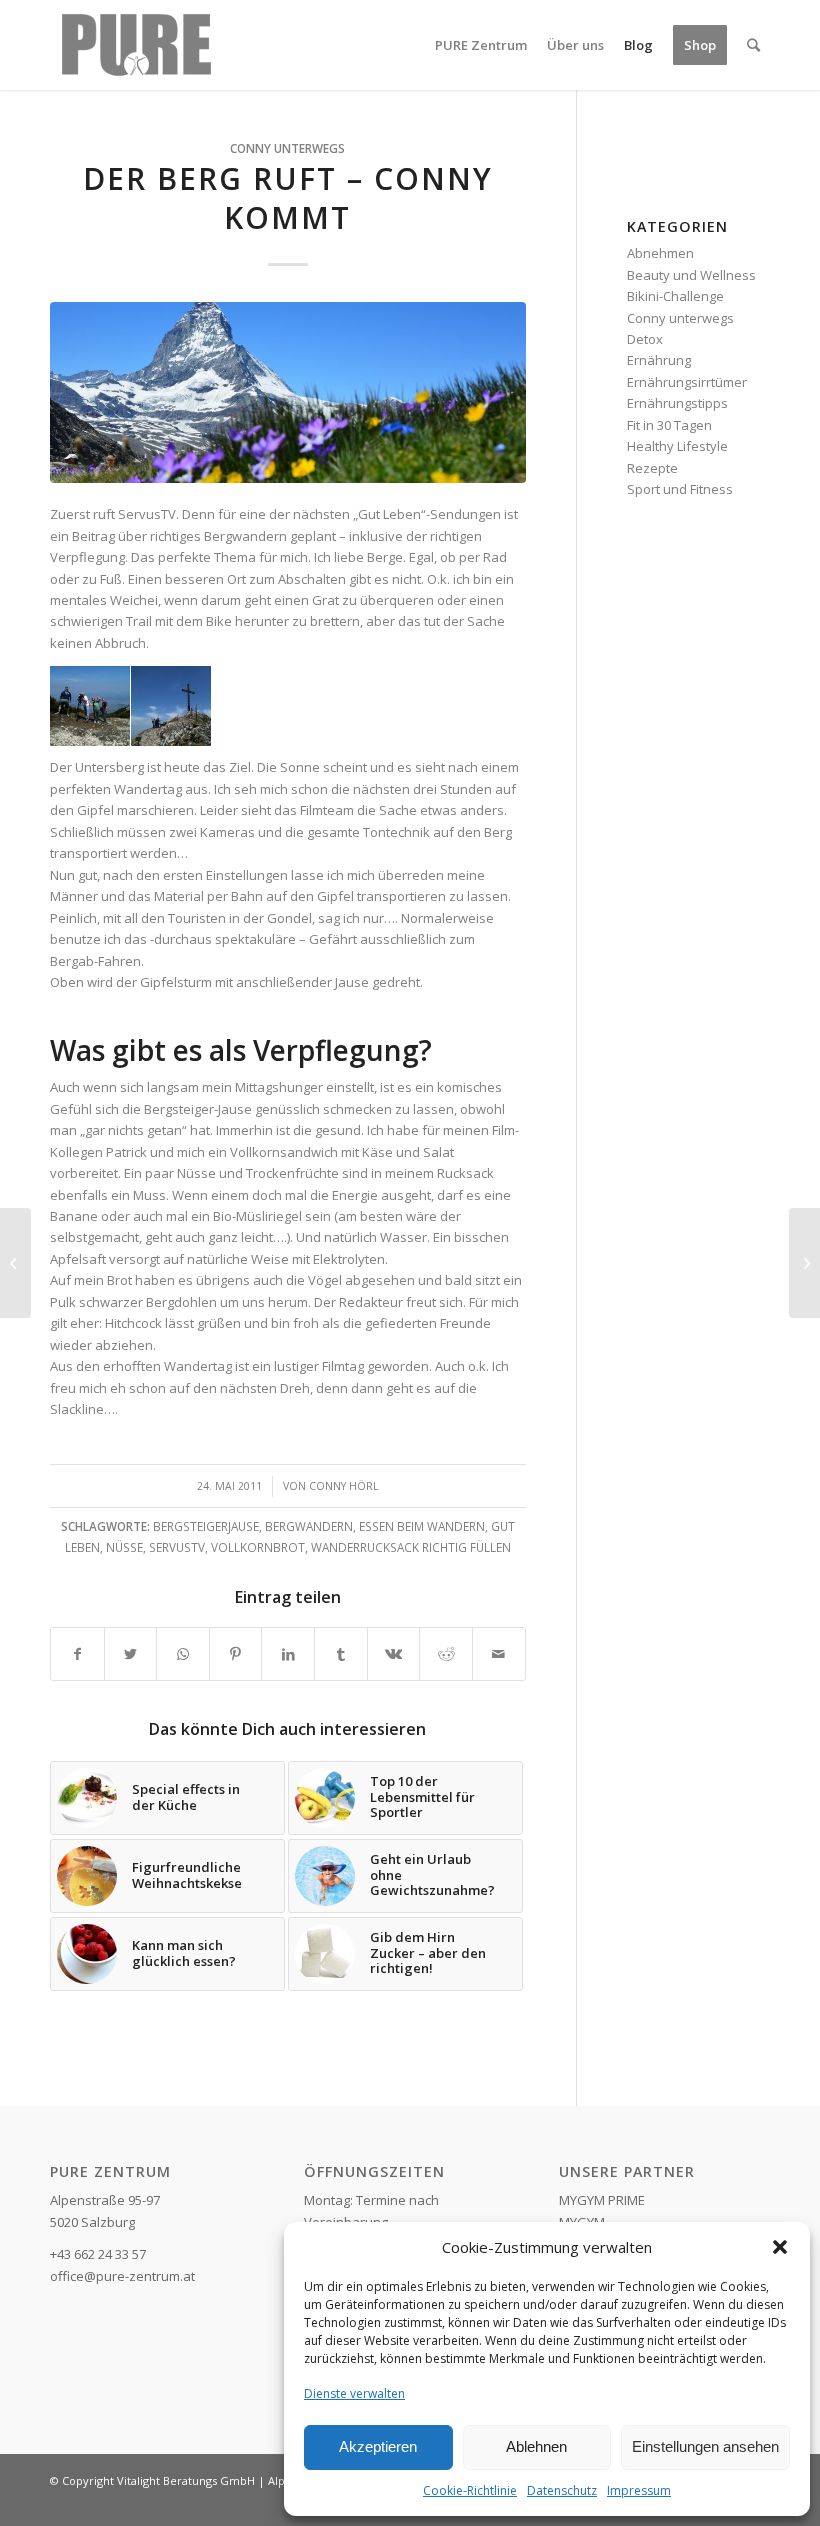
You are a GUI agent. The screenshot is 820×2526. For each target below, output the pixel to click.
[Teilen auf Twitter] (131, 1654)
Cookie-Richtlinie (470, 2490)
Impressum (639, 2490)
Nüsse (124, 1547)
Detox (645, 339)
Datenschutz (562, 2490)
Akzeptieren (378, 2446)
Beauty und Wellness (691, 275)
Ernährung (659, 360)
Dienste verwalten (354, 2393)
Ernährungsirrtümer (687, 382)
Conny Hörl (344, 1486)
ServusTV (177, 1547)
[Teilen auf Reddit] (446, 1654)
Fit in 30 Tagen (669, 425)
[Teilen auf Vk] (394, 1654)
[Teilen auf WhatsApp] (183, 1654)
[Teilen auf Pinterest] (236, 1654)
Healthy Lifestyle (677, 446)
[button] (780, 2247)
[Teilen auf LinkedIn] (288, 1654)
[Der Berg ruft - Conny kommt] (288, 392)
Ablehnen (536, 2446)
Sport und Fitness (680, 489)
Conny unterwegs (287, 148)
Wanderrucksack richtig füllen (411, 1547)
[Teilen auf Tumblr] (341, 1654)
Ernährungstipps (677, 403)
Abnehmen (660, 253)
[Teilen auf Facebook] (77, 1654)
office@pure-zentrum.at (122, 2276)
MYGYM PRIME (602, 2200)
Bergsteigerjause (206, 1526)
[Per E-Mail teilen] (499, 1654)
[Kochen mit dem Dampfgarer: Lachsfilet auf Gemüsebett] (15, 1263)
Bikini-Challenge (675, 296)
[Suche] (753, 45)
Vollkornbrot (258, 1547)
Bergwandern (309, 1526)
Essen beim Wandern (422, 1526)
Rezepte (652, 468)
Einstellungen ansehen (705, 2446)
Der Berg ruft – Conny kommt (288, 198)
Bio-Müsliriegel (257, 1216)
